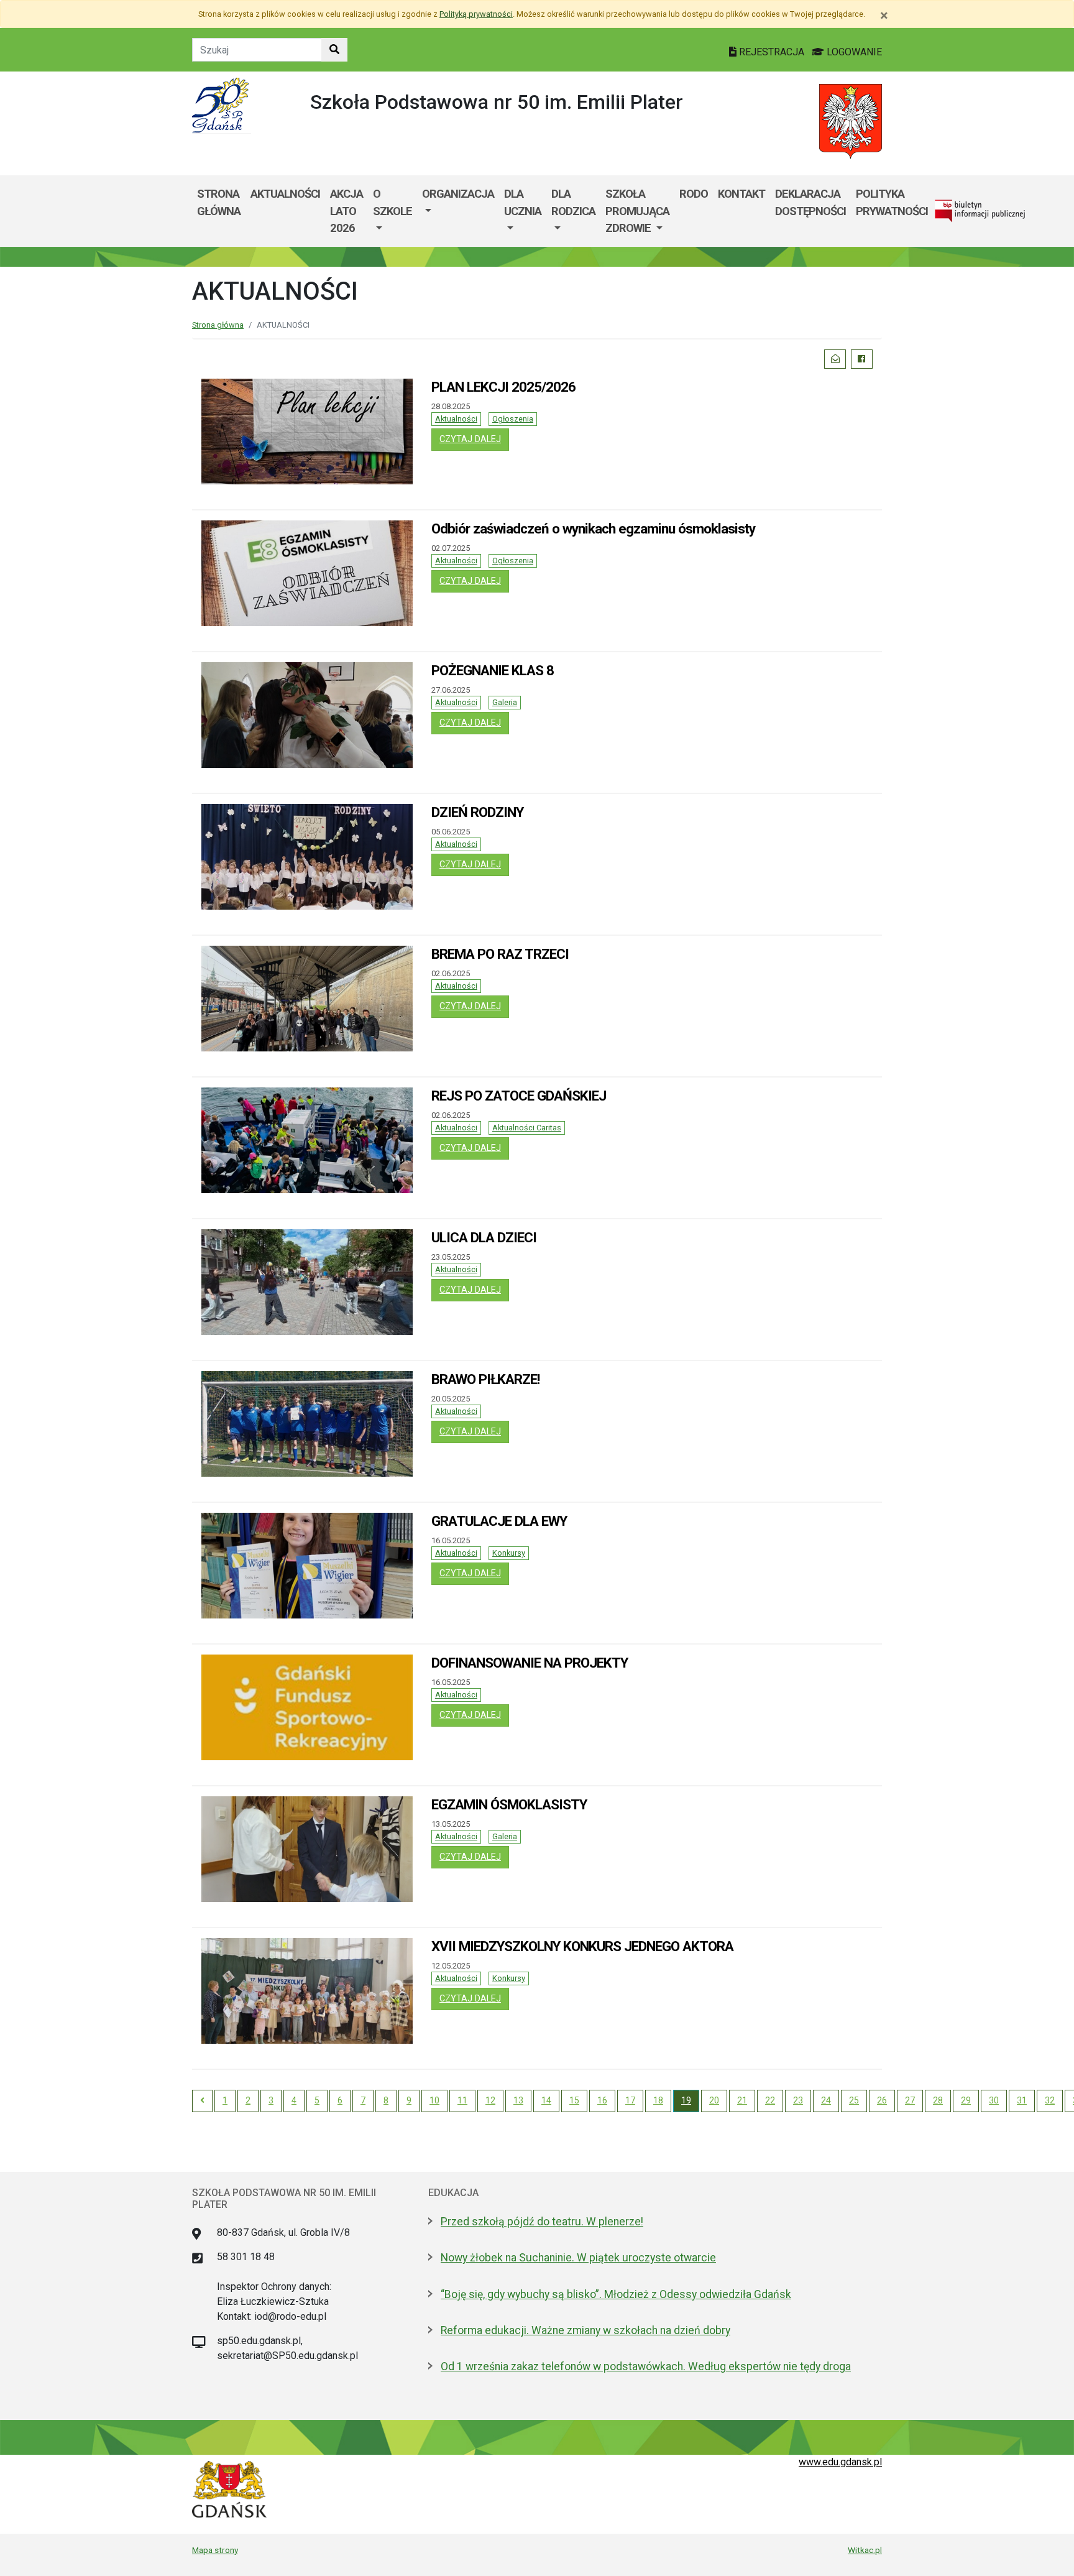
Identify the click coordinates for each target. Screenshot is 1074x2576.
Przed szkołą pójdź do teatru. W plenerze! (542, 2222)
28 (938, 2100)
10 (434, 2100)
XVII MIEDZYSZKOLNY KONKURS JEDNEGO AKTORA (582, 1946)
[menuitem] (392, 211)
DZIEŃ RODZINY (477, 812)
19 (686, 2100)
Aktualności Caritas (527, 1128)
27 (910, 2100)
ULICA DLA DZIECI (484, 1237)
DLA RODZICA (573, 202)
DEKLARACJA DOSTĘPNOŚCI (810, 202)
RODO (694, 194)
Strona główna (219, 202)
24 (826, 2100)
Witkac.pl (865, 2550)
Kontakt (741, 194)
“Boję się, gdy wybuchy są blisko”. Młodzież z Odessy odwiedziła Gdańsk (616, 2294)
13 (518, 2100)
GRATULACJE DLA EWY (499, 1521)
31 (1022, 2100)
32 (1050, 2100)
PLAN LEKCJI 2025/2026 (503, 387)
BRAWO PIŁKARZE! (485, 1379)
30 (994, 2100)
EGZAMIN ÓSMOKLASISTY (509, 1804)
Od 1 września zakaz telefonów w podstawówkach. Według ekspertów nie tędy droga (646, 2366)
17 (630, 2100)
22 (770, 2100)
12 (490, 2100)
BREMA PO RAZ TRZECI (500, 954)
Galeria (505, 702)
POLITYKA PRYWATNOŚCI (892, 202)
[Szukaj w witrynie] (334, 50)
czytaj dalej (474, 439)
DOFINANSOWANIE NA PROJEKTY (530, 1663)
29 (966, 2100)
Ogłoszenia (513, 419)
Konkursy (509, 1553)
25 (854, 2100)
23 (798, 2100)
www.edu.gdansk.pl (840, 2462)
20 (714, 2100)
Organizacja (458, 194)
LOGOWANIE (853, 52)
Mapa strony (215, 2550)
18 (658, 2100)
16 (602, 2100)
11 (462, 2100)
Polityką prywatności (476, 14)
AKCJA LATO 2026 (347, 211)
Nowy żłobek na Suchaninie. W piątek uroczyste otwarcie (578, 2258)
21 (742, 2100)
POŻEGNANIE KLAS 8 (493, 670)
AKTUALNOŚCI (285, 194)
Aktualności (456, 419)
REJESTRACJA (772, 52)
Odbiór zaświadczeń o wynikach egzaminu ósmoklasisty (593, 529)
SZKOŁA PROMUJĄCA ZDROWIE (637, 211)
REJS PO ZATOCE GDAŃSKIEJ (519, 1096)
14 (546, 2100)
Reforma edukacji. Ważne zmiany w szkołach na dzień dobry (585, 2330)
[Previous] (202, 2101)
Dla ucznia (523, 202)
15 (574, 2100)
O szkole (392, 202)
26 (882, 2100)
